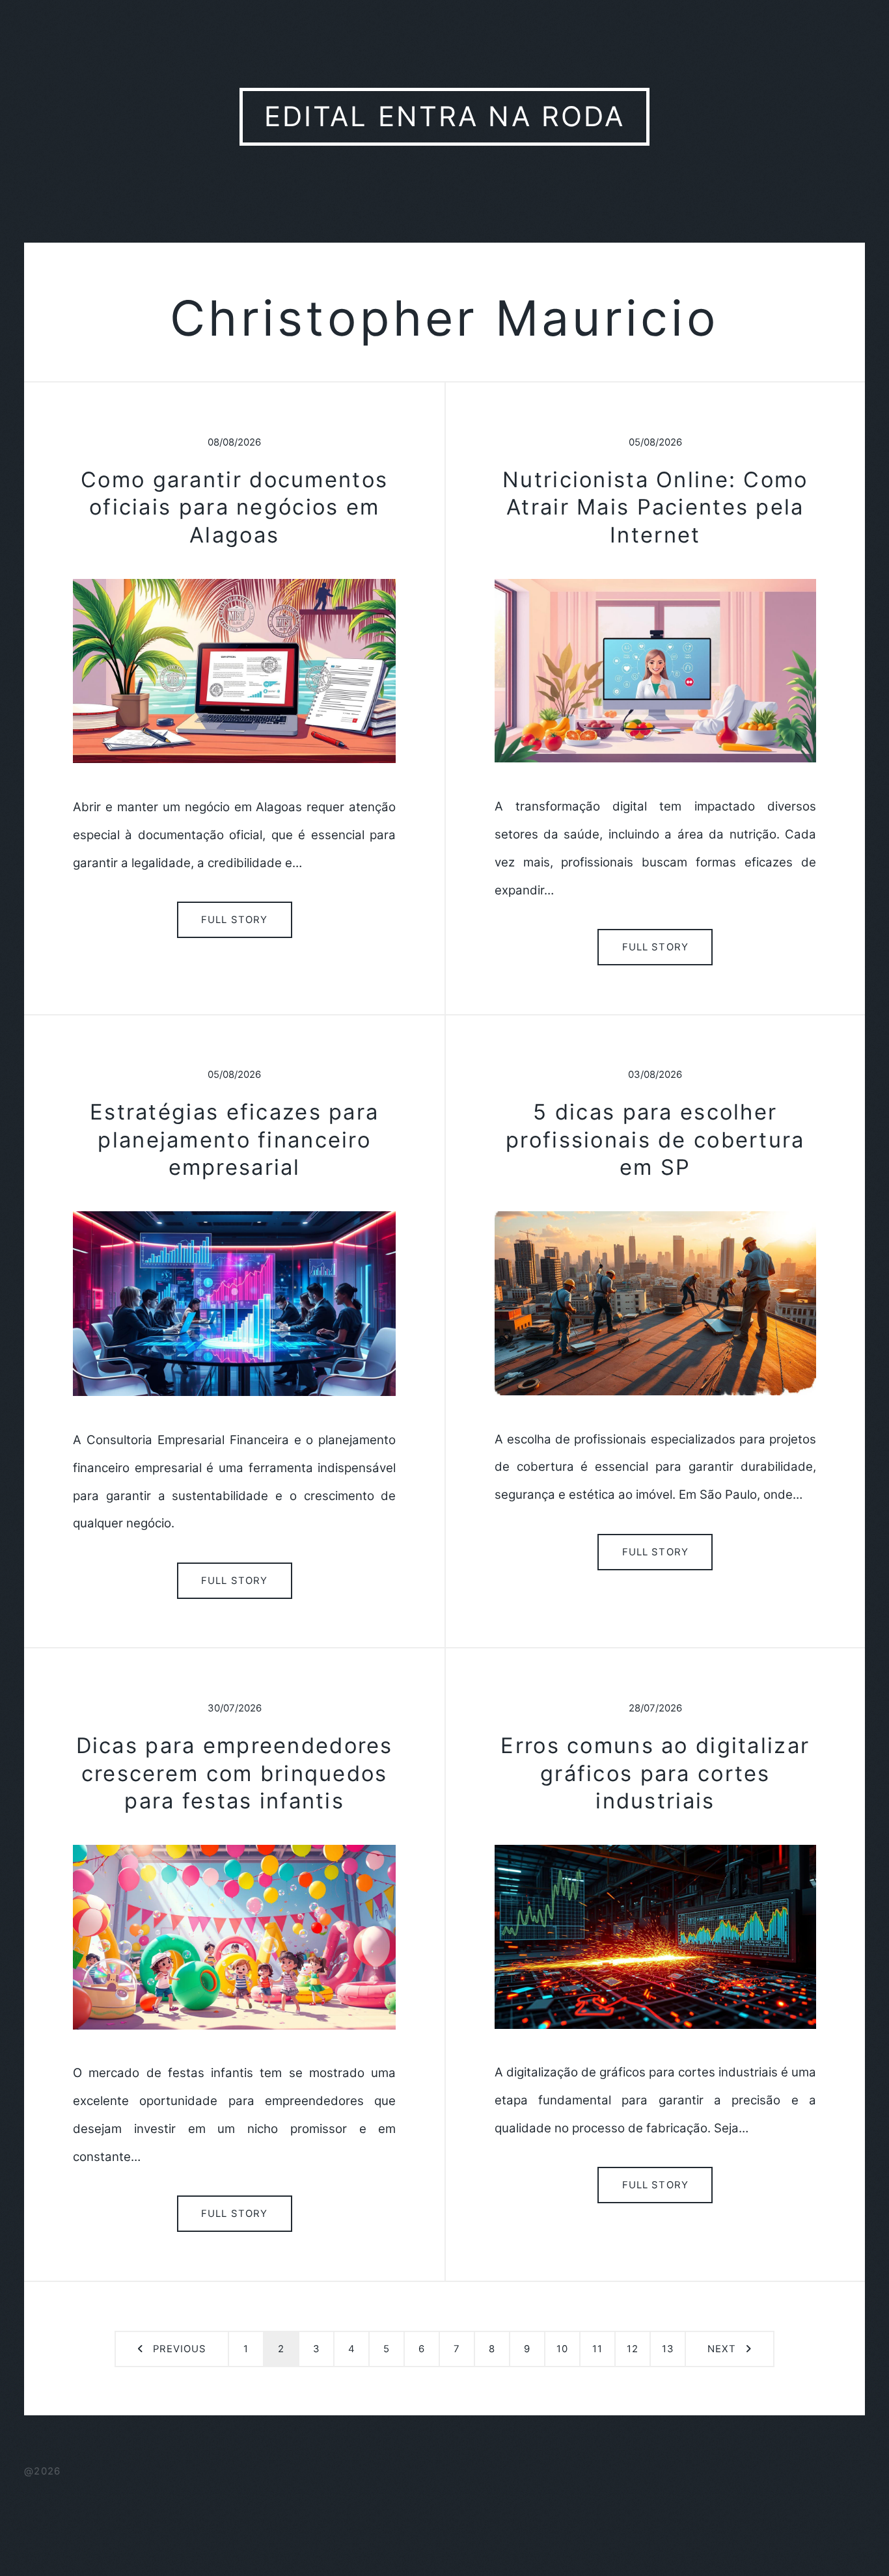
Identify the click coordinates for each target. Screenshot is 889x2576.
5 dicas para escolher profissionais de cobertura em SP (655, 1139)
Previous (180, 2349)
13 (668, 2349)
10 (562, 2349)
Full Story (234, 920)
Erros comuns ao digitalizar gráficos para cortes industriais (655, 1773)
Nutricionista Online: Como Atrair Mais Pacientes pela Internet (655, 507)
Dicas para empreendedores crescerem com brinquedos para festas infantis (235, 1773)
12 (633, 2349)
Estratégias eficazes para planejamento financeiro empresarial (234, 1139)
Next (722, 2349)
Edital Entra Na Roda (445, 116)
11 (597, 2349)
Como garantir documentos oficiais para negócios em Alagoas (234, 507)
